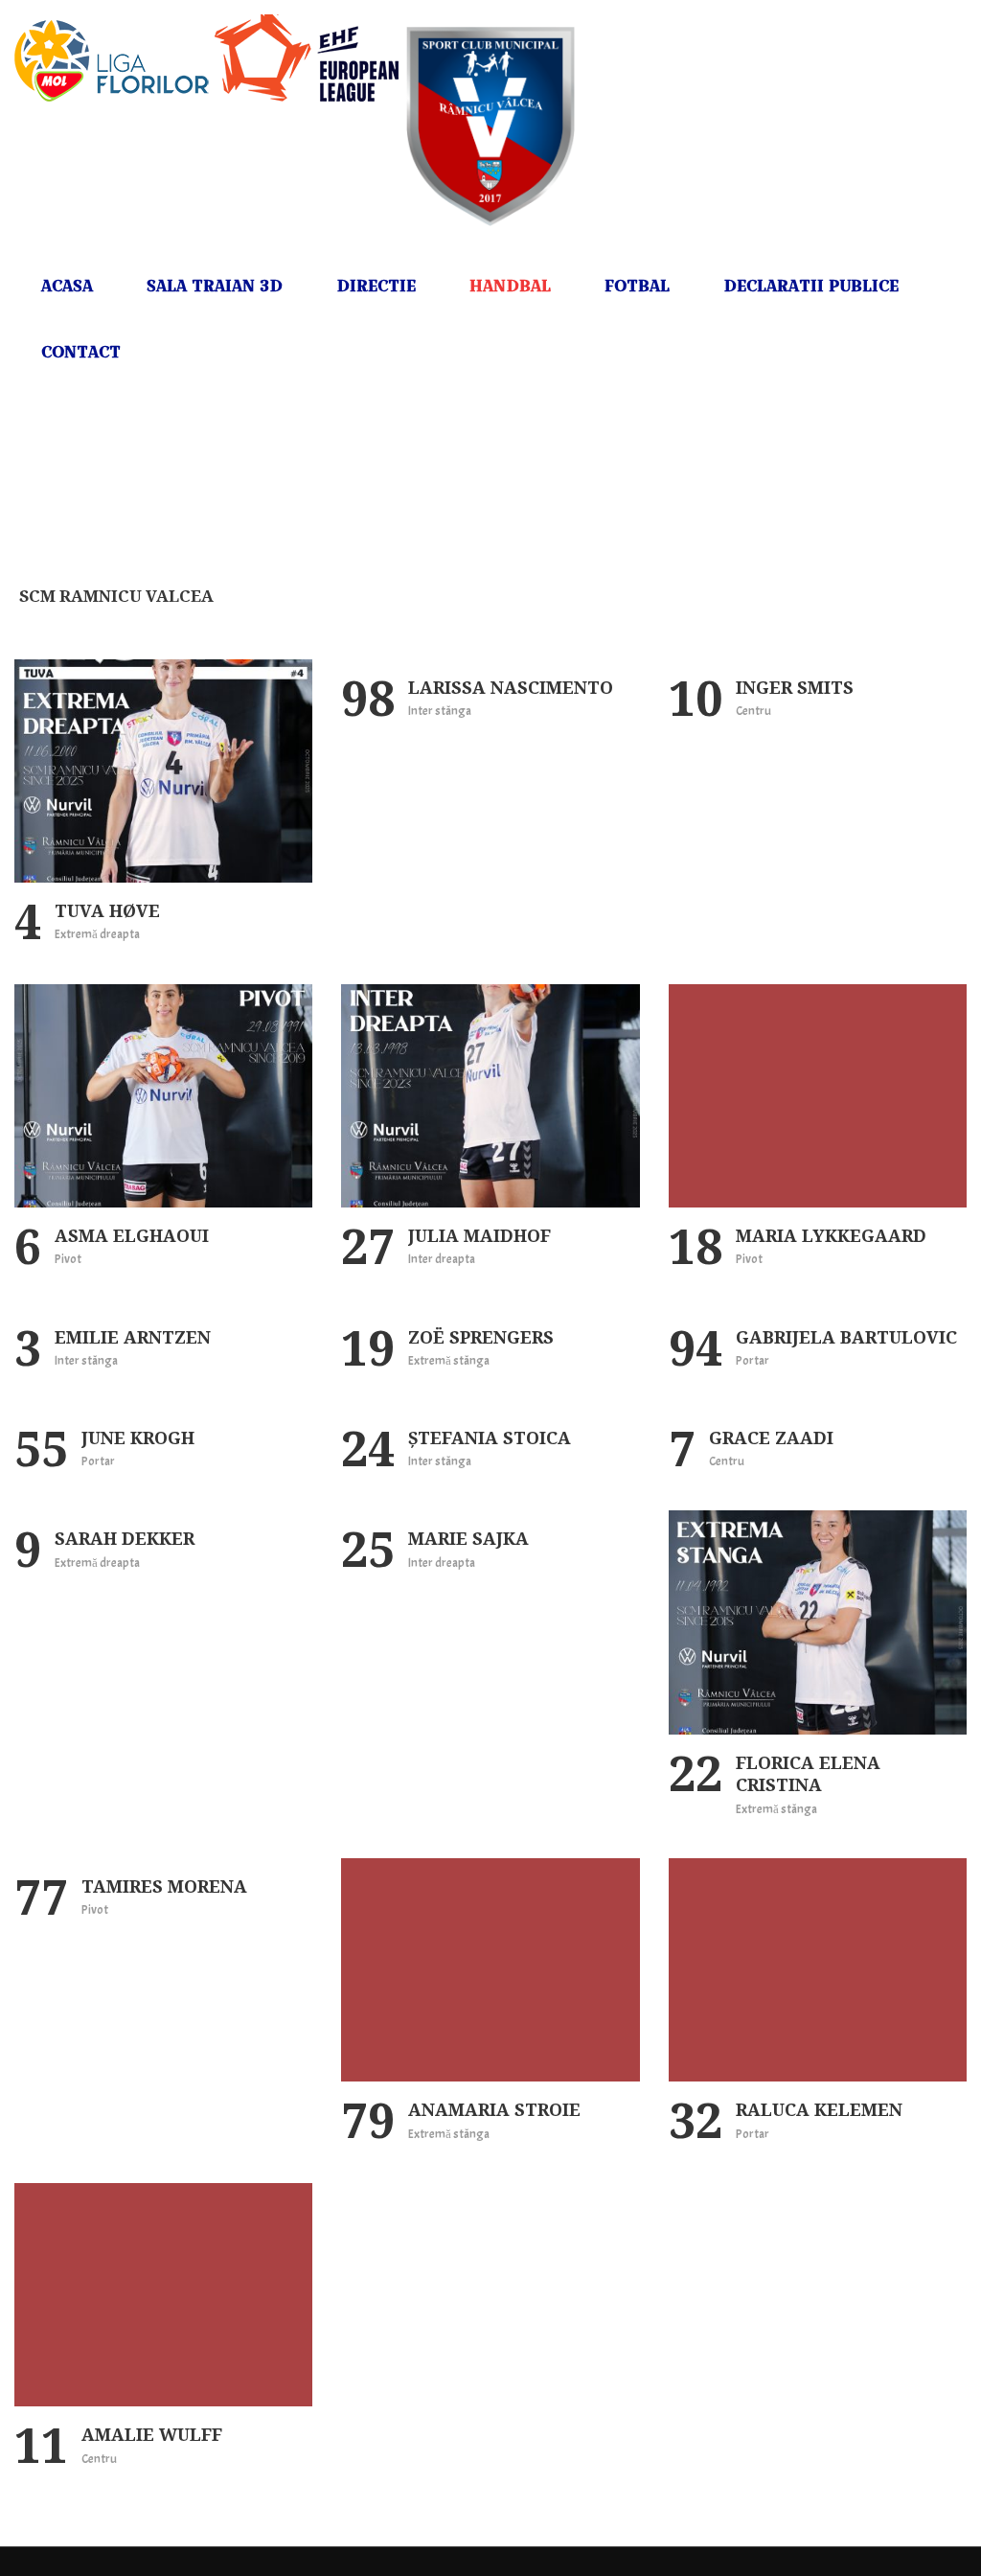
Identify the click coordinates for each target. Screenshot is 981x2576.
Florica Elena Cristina (808, 1773)
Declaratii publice (811, 286)
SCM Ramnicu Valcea (116, 596)
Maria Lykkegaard (831, 1235)
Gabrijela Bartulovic (846, 1337)
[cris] (818, 1622)
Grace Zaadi (771, 1437)
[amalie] (163, 2295)
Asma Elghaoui (132, 1235)
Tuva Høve (107, 910)
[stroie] (490, 1970)
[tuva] (163, 771)
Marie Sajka (468, 1538)
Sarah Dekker (125, 1538)
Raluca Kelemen (819, 2109)
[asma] (163, 1096)
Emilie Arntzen (133, 1337)
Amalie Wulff (152, 2434)
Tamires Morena (164, 1886)
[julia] (490, 1096)
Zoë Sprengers (481, 1337)
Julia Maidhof (479, 1235)
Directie (376, 286)
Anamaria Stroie (494, 2109)
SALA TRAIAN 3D (215, 286)
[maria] (818, 1096)
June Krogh (138, 1437)
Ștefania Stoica (490, 1437)
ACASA (67, 286)
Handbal (510, 286)
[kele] (818, 1970)
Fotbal (637, 286)
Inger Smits (795, 687)
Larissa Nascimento (511, 687)
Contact (81, 352)
